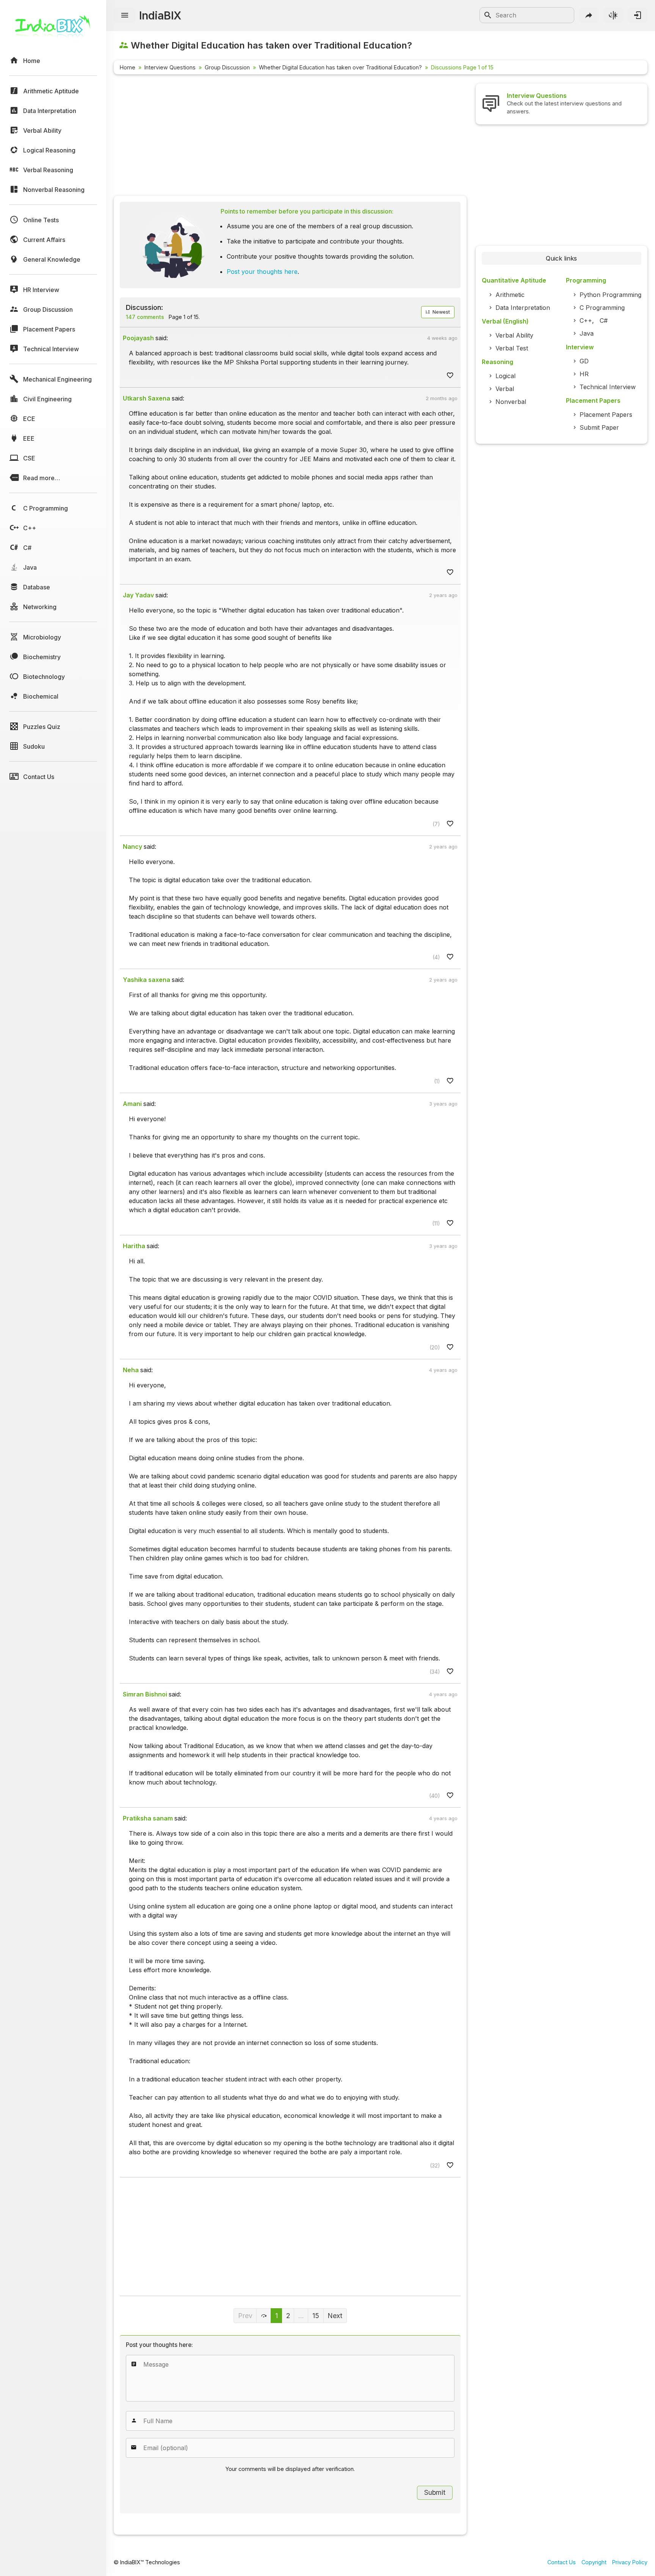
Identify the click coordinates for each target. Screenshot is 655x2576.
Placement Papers (606, 415)
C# (604, 320)
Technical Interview (608, 387)
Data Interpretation (523, 308)
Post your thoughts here (262, 272)
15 (316, 2316)
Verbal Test (512, 348)
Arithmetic (510, 295)
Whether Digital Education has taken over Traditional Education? (340, 67)
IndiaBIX (160, 15)
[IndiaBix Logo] (53, 29)
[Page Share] (589, 15)
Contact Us (562, 2562)
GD (584, 361)
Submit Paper (599, 427)
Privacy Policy (630, 2562)
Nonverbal (511, 402)
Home (128, 67)
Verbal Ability (514, 335)
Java (587, 333)
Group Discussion (227, 67)
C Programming (602, 308)
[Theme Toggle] (613, 15)
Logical (505, 376)
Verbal (505, 389)
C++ (586, 320)
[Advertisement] (290, 137)
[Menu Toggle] (125, 16)
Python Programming (610, 295)
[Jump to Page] (264, 2316)
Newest (440, 312)
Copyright (594, 2562)
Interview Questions (170, 67)
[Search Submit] (488, 15)
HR (584, 374)
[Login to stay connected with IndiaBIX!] (638, 15)
